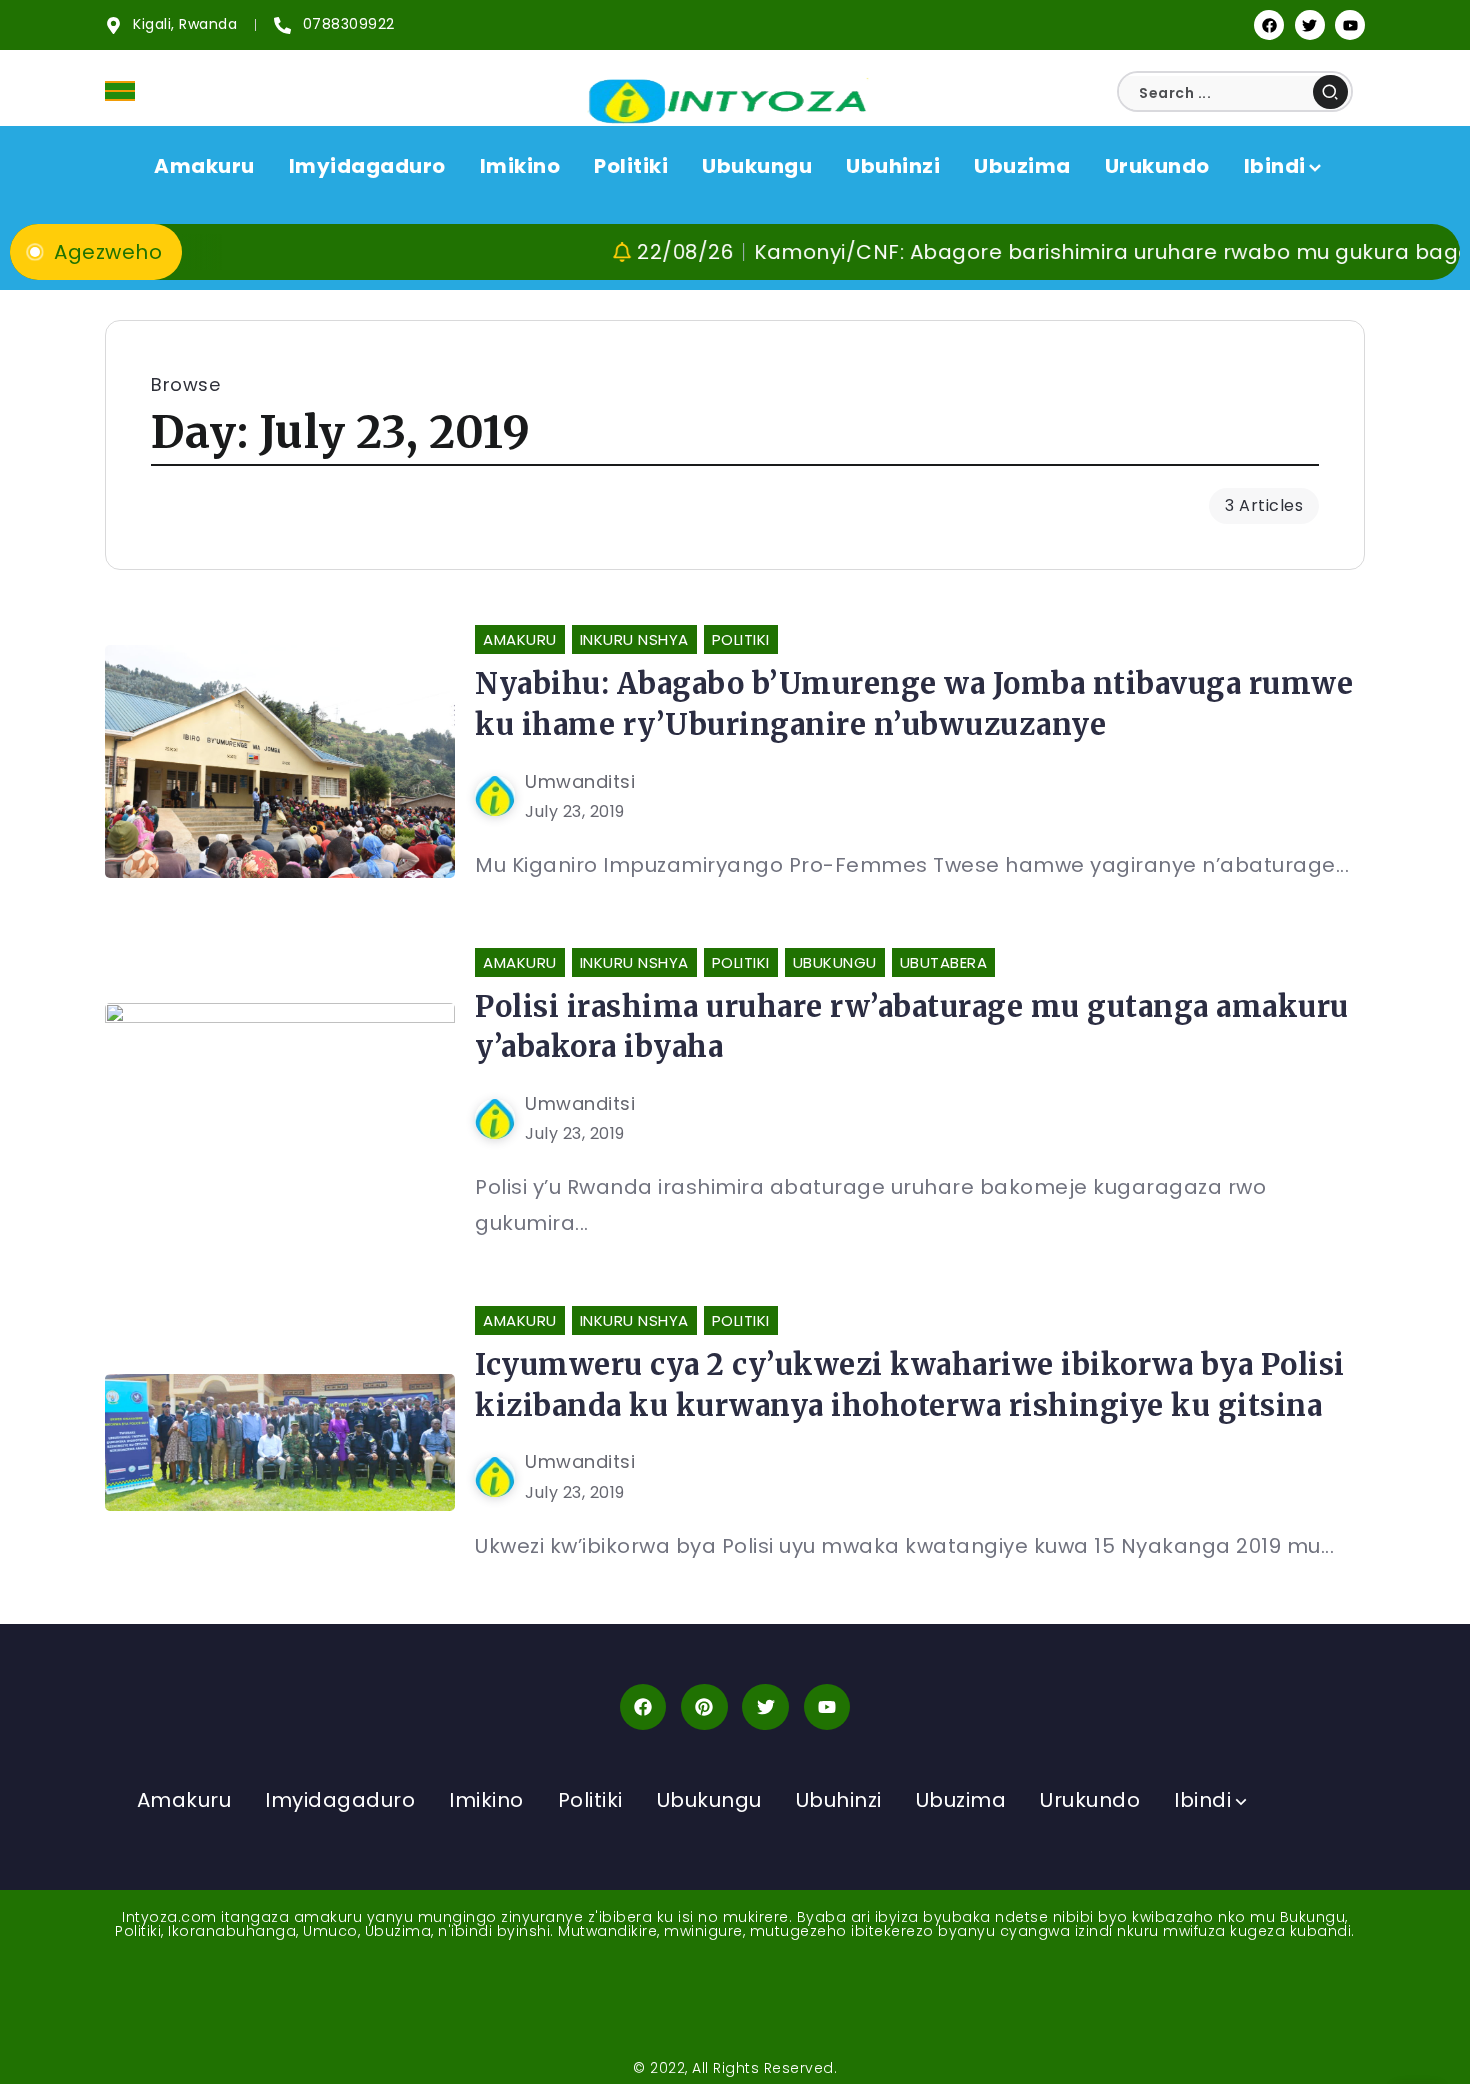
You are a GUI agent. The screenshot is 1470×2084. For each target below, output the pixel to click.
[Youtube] (1350, 25)
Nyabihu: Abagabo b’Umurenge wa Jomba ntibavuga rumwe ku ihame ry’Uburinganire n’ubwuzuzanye (914, 704)
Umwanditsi (580, 781)
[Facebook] (1269, 25)
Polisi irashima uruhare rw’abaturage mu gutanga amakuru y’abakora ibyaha (912, 1027)
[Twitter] (1310, 25)
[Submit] (1330, 92)
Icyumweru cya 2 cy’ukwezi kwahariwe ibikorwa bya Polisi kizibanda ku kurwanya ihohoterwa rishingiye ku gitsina (910, 1385)
